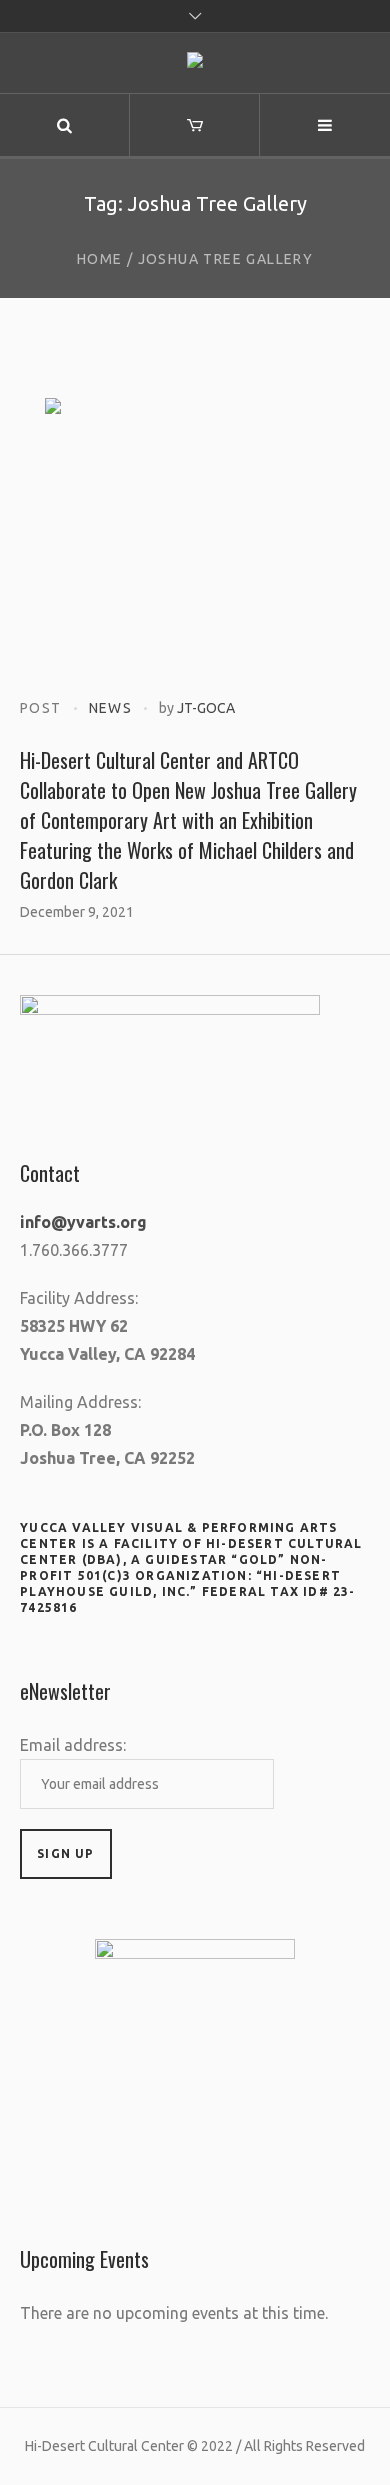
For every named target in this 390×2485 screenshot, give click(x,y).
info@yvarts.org (83, 1222)
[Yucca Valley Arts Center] (195, 64)
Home (100, 259)
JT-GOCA (206, 708)
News (111, 708)
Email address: (73, 1745)
